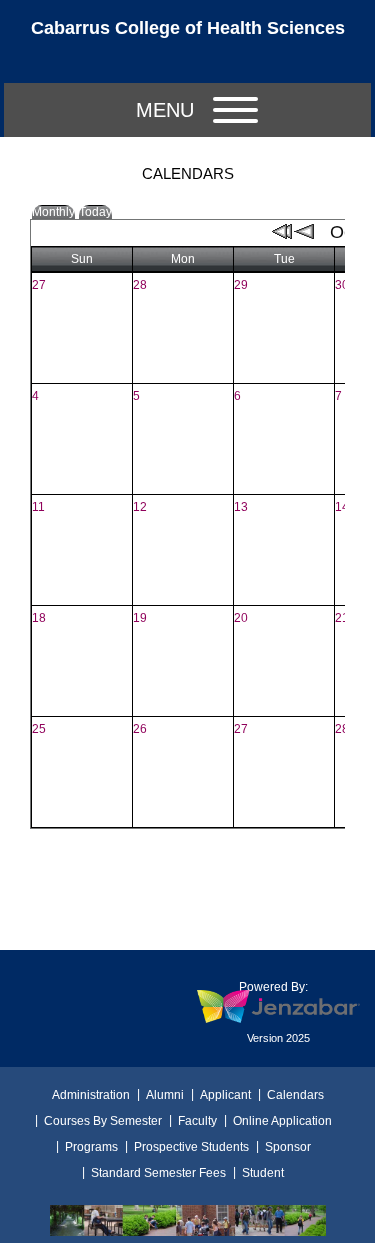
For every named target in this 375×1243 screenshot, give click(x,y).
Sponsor (288, 1147)
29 (241, 285)
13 (241, 507)
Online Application (282, 1121)
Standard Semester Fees (158, 1173)
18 (39, 618)
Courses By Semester (103, 1121)
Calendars (295, 1095)
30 (342, 285)
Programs (91, 1147)
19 (140, 618)
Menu (165, 110)
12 (140, 507)
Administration (91, 1095)
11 (38, 507)
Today (95, 212)
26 (140, 729)
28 (140, 285)
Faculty (197, 1121)
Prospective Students (191, 1147)
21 (342, 618)
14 (342, 507)
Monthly (53, 212)
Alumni (165, 1095)
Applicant (225, 1095)
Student (263, 1173)
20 (241, 618)
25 (39, 729)
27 (39, 285)
